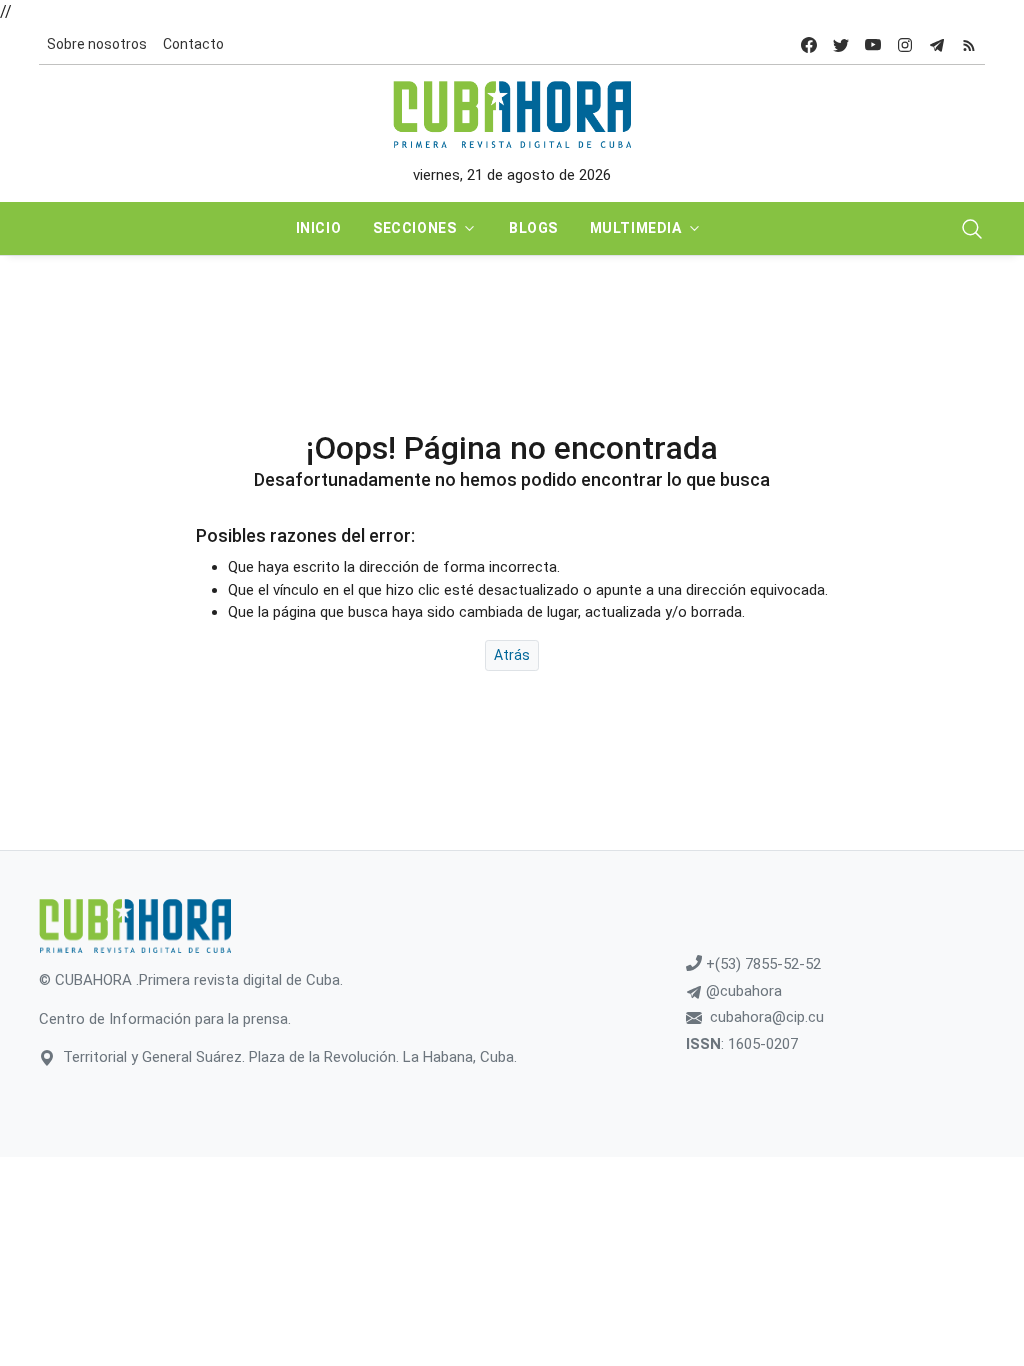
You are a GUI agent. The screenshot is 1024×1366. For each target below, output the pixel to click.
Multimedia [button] (636, 228)
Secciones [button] (414, 228)
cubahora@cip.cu (767, 1017)
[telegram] (937, 44)
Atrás (512, 655)
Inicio (318, 228)
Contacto (193, 44)
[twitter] (841, 44)
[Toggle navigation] (972, 229)
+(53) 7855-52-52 (761, 964)
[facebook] (809, 44)
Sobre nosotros (97, 44)
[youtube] (873, 44)
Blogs (533, 228)
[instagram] (905, 44)
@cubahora (742, 991)
